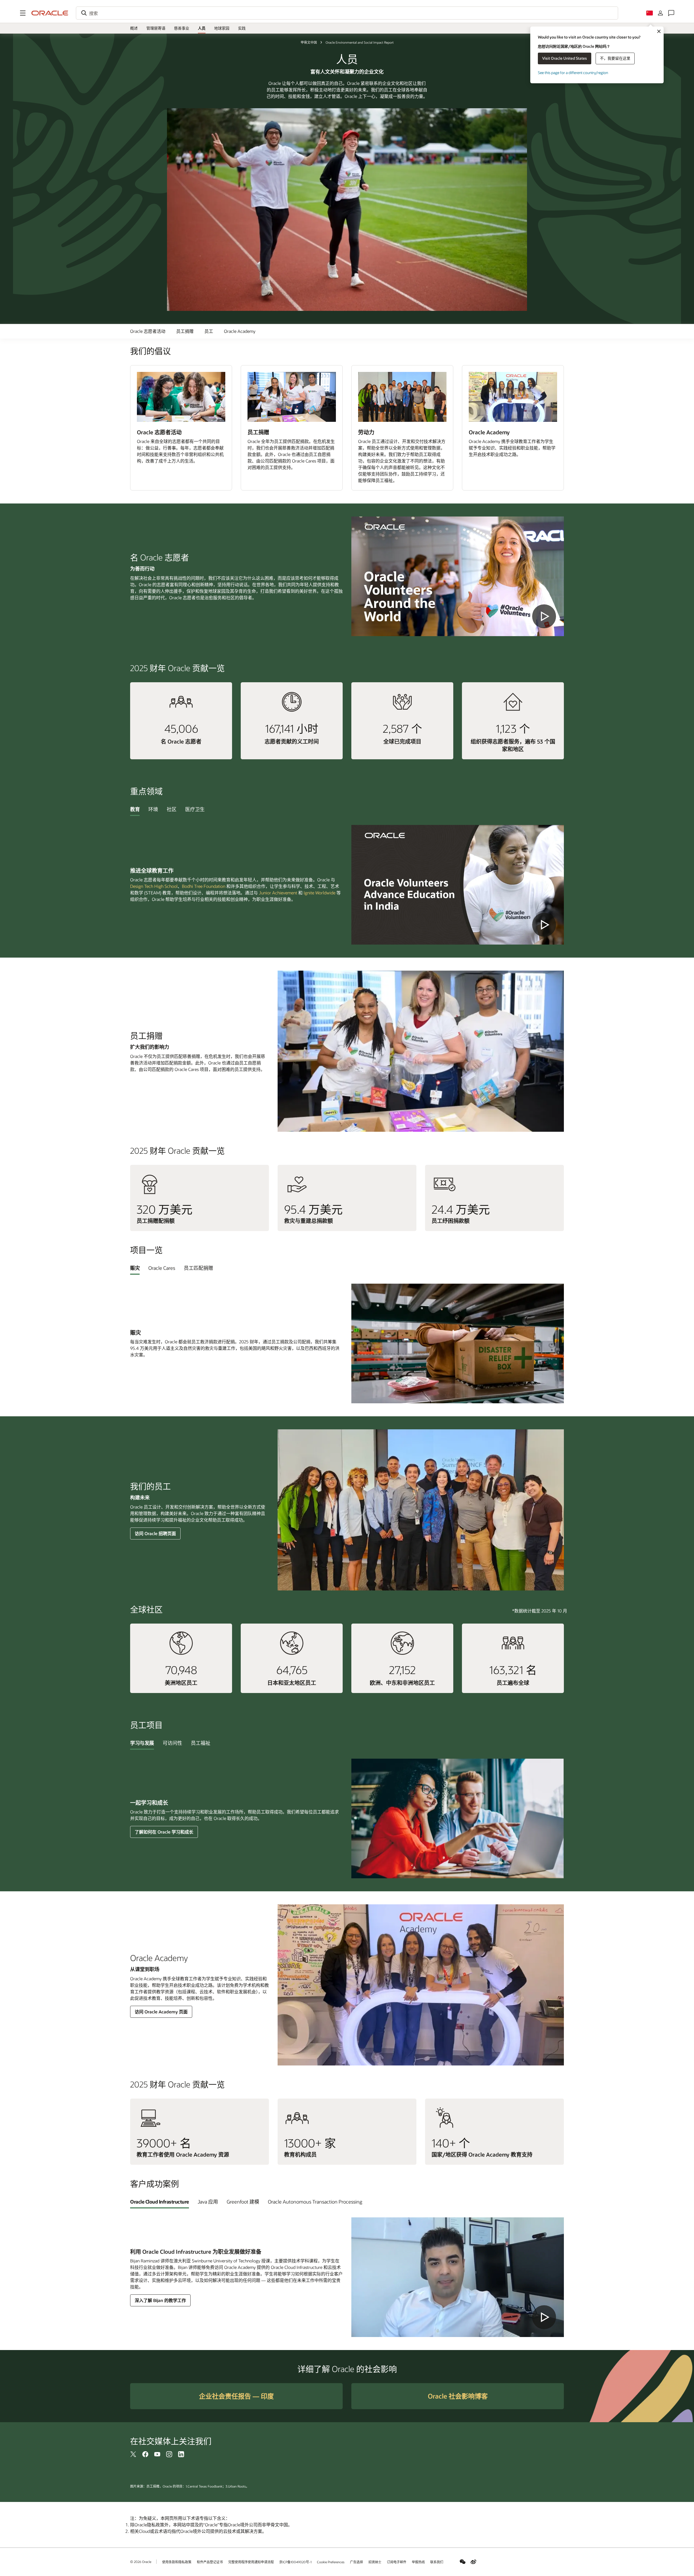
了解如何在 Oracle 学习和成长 (164, 1832)
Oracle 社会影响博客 (458, 2396)
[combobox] (347, 13)
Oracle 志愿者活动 (148, 331)
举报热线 (418, 2562)
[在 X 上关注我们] (133, 2454)
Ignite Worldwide (319, 893)
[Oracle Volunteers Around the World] (458, 576)
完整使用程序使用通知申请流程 (251, 2562)
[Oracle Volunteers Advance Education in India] (458, 885)
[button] (23, 13)
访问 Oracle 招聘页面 (155, 1533)
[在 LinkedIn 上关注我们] (181, 2454)
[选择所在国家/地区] (650, 13)
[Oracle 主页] (50, 13)
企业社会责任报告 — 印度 (236, 2396)
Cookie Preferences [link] (331, 2562)
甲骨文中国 (309, 42)
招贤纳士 (375, 2562)
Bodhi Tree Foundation (204, 886)
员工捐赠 (185, 331)
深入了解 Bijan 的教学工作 (160, 2300)
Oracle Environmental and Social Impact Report (360, 42)
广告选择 (356, 2562)
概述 (134, 28)
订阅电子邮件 (397, 2562)
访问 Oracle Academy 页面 (161, 2012)
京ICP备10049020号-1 (295, 2562)
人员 (202, 28)
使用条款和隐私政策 (177, 2562)
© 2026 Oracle (141, 2562)
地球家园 (222, 28)
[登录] (660, 13)
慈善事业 (182, 28)
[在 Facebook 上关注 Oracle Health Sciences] (145, 2454)
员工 (209, 331)
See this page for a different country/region (573, 73)
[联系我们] (671, 13)
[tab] (135, 809)
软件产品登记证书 (210, 2562)
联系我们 (437, 2562)
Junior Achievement (278, 893)
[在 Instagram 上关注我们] (169, 2454)
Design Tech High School (154, 886)
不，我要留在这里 (615, 58)
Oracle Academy (240, 331)
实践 (242, 28)
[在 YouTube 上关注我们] (157, 2454)
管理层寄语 (156, 28)
